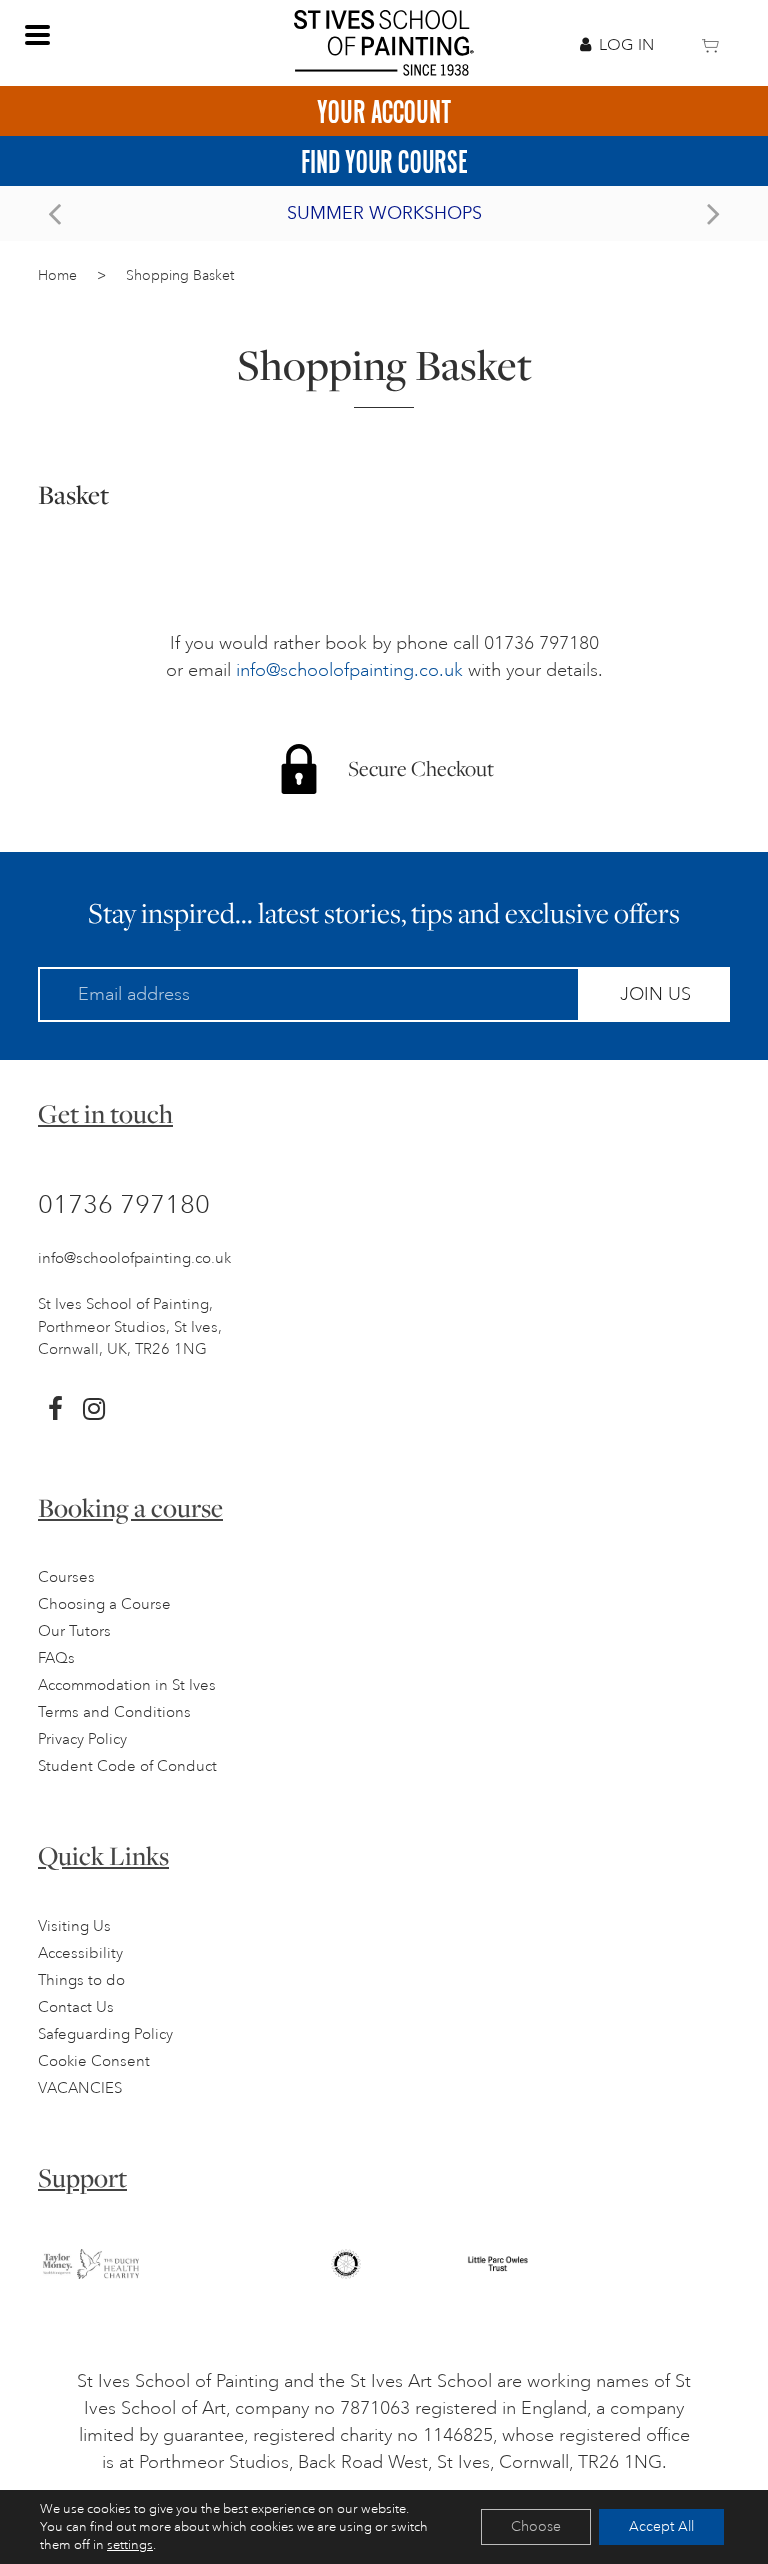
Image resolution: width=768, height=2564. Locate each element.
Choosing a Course (104, 1604)
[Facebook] (55, 1409)
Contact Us (76, 2007)
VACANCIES (80, 2088)
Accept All (661, 2526)
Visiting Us (74, 1926)
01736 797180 (124, 1204)
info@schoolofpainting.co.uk (349, 670)
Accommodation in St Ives (127, 1685)
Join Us (655, 994)
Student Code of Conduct (127, 1766)
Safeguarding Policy (105, 2034)
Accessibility (80, 1953)
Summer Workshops (384, 213)
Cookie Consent (94, 2061)
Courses (66, 1577)
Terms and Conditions (114, 1712)
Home (57, 275)
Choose (536, 2526)
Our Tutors (74, 1631)
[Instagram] (94, 1409)
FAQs (56, 1658)
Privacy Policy (82, 1739)
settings (130, 2545)
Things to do (81, 1980)
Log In (626, 45)
